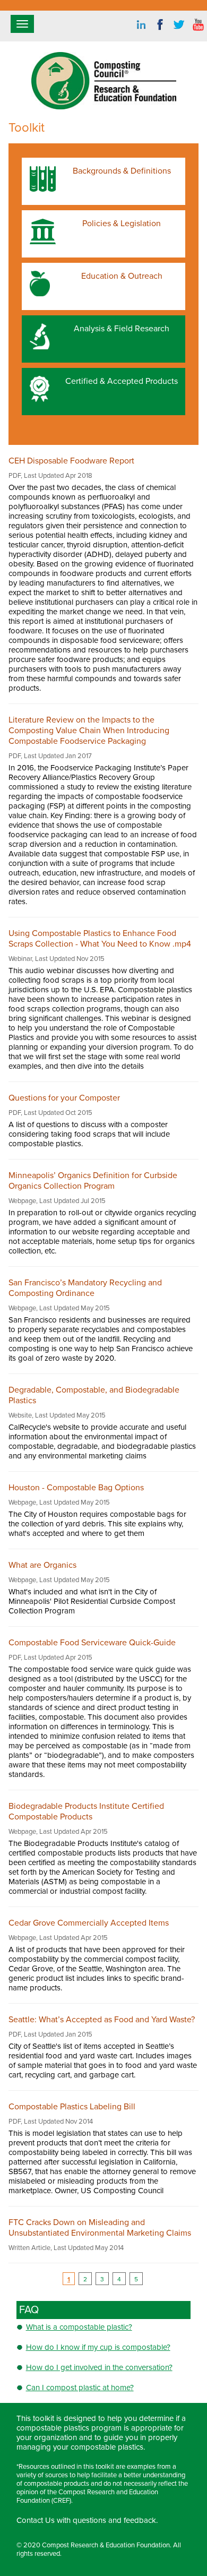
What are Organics (42, 1565)
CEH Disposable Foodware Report (71, 461)
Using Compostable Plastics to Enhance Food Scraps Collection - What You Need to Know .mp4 (100, 939)
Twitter (179, 25)
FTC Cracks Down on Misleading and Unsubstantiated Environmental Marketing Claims (100, 2228)
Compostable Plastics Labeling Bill (72, 2107)
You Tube (199, 25)
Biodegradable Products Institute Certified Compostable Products (86, 1811)
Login (18, 2571)
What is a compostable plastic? (79, 2327)
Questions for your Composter (64, 1098)
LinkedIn (141, 25)
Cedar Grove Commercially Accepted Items (89, 1923)
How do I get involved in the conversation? (99, 2367)
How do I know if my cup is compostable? (98, 2347)
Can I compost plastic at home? (80, 2388)
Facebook (160, 25)
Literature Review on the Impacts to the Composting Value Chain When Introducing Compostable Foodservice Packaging (89, 731)
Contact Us (36, 2520)
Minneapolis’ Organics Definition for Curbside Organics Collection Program (93, 1181)
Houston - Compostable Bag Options (76, 1488)
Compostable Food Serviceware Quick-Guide (92, 1643)
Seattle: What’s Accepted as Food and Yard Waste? (102, 2020)
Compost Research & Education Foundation (106, 2545)
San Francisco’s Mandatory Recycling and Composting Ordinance (85, 1288)
